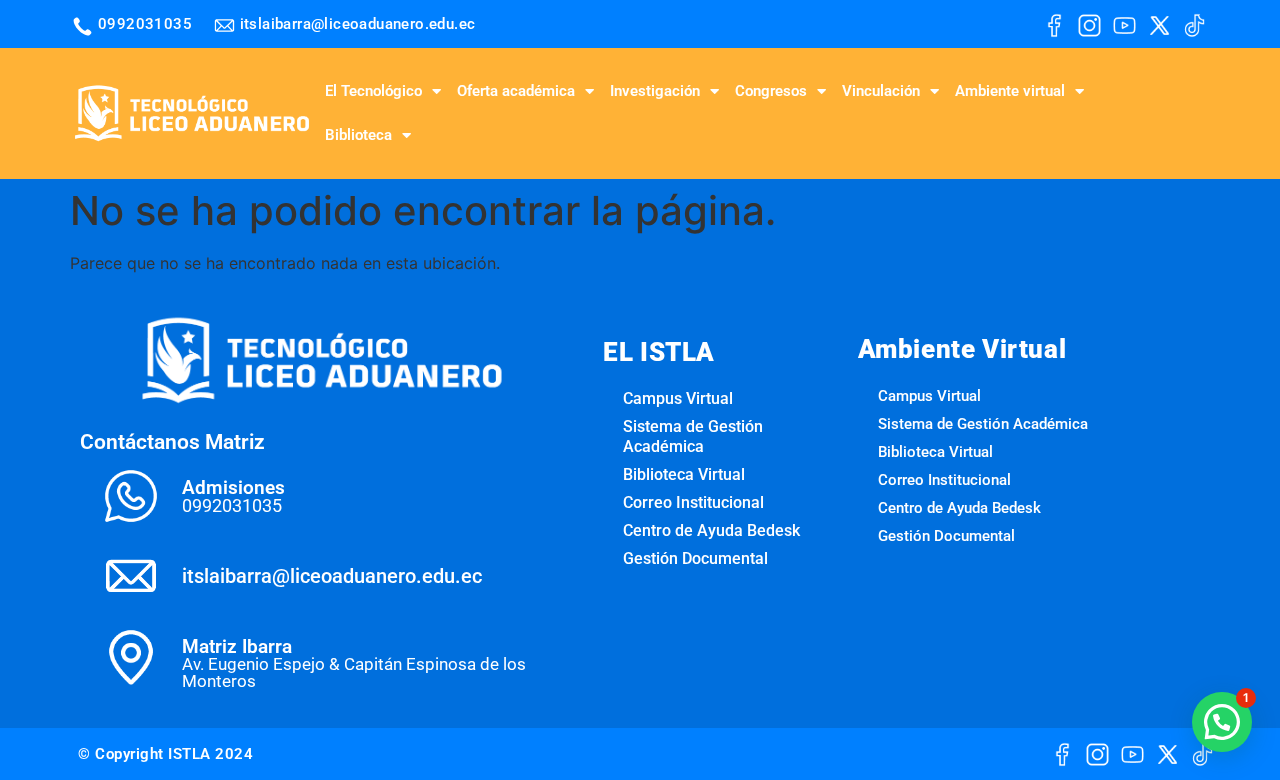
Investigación (655, 91)
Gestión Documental (695, 558)
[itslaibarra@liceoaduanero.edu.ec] (224, 25)
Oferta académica (516, 91)
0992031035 (145, 24)
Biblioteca (358, 135)
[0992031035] (82, 26)
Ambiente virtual (1010, 91)
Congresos (771, 91)
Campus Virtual (678, 398)
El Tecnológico (373, 91)
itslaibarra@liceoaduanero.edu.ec (358, 24)
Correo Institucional (693, 502)
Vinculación (881, 91)
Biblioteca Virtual (684, 474)
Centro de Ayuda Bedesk (711, 530)
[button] (1222, 722)
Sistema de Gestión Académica (693, 436)
